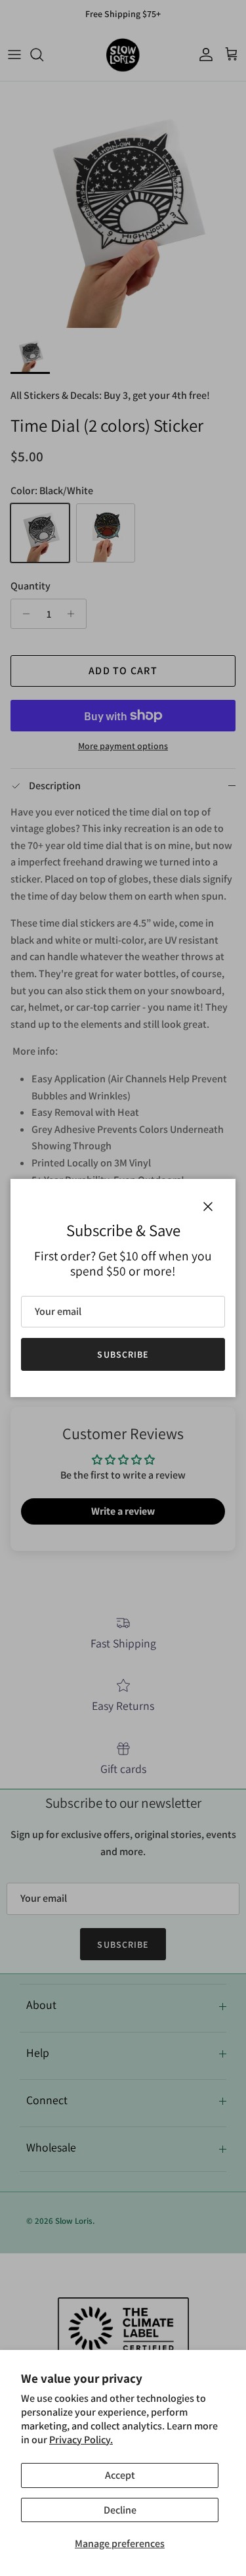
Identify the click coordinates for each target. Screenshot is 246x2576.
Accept (120, 2475)
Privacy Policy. (81, 2440)
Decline (120, 2510)
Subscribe (123, 1354)
